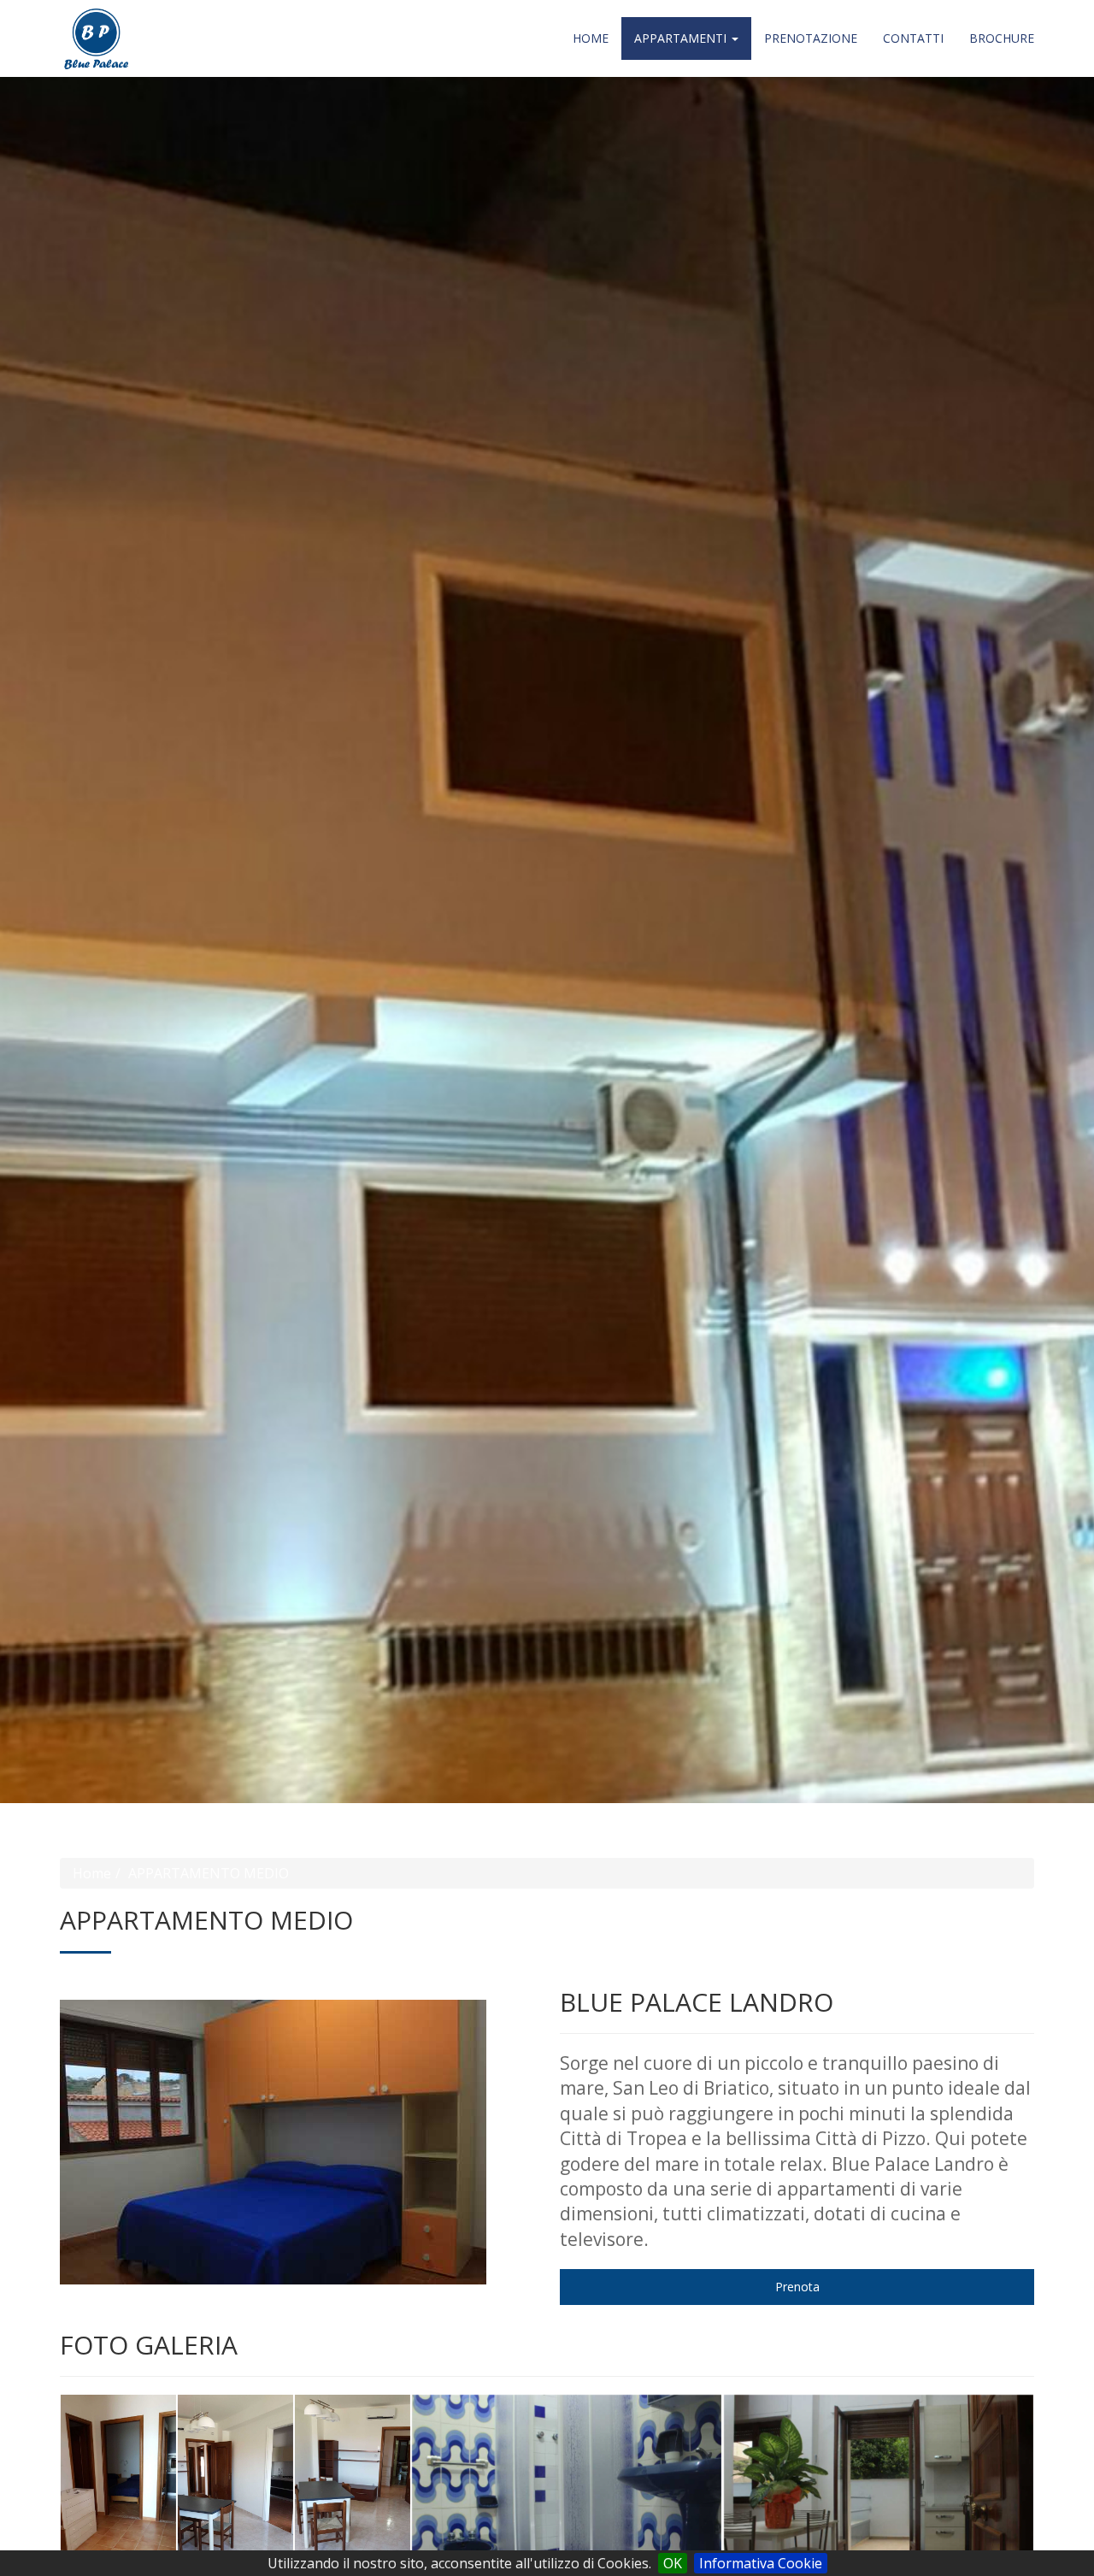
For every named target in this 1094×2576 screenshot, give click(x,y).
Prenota (797, 2287)
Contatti (913, 38)
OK (673, 2563)
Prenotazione (811, 38)
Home (591, 38)
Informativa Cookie (761, 2563)
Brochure (1002, 38)
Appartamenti (682, 38)
